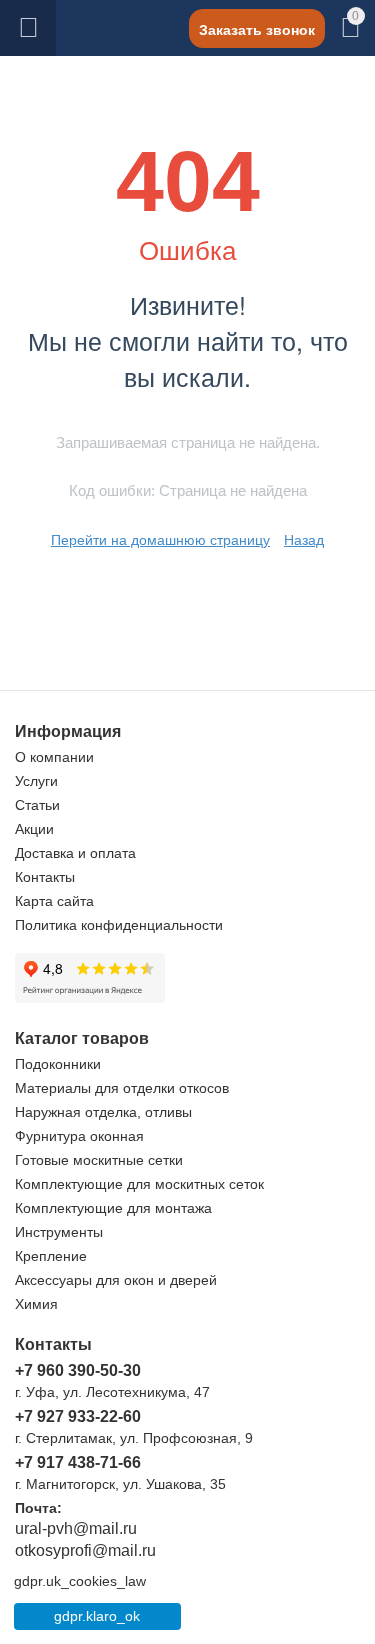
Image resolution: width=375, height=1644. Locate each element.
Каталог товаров (28, 28)
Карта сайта (54, 901)
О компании (54, 757)
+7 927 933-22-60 (78, 1416)
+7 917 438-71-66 (78, 1462)
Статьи (37, 805)
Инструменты (59, 1232)
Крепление (51, 1256)
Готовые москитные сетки (99, 1160)
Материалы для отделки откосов (122, 1088)
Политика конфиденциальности (119, 925)
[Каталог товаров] (28, 28)
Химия (36, 1304)
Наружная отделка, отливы (103, 1112)
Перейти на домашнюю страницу (160, 540)
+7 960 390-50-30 (78, 1370)
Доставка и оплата (75, 853)
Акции (34, 829)
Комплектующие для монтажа (113, 1208)
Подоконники (58, 1064)
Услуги (36, 781)
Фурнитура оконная (79, 1136)
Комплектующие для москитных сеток (139, 1184)
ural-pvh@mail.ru (76, 1528)
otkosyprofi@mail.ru (85, 1550)
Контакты (45, 877)
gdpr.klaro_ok (97, 1616)
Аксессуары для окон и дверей (116, 1280)
